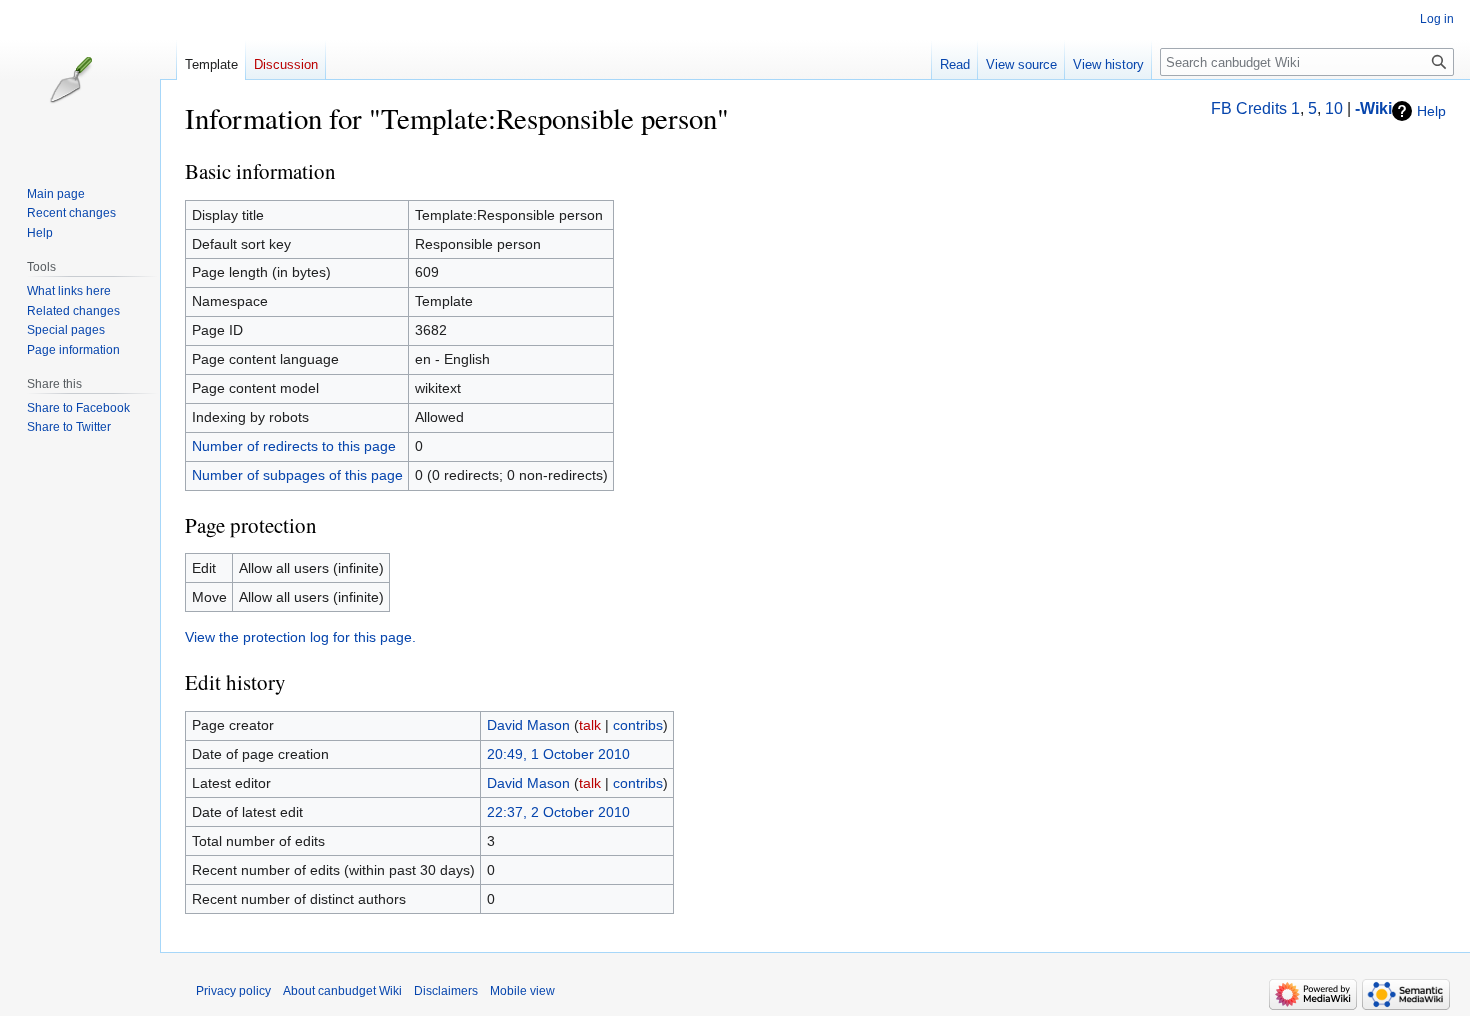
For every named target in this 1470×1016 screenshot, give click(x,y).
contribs (638, 725)
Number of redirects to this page (294, 446)
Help (1431, 111)
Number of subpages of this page (297, 475)
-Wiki (1373, 108)
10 (1334, 108)
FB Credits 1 (1255, 108)
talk (590, 725)
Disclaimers (446, 991)
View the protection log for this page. (300, 637)
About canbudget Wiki (342, 991)
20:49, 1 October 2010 (558, 754)
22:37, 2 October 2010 (558, 812)
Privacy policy (233, 991)
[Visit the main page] (88, 80)
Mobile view (522, 991)
